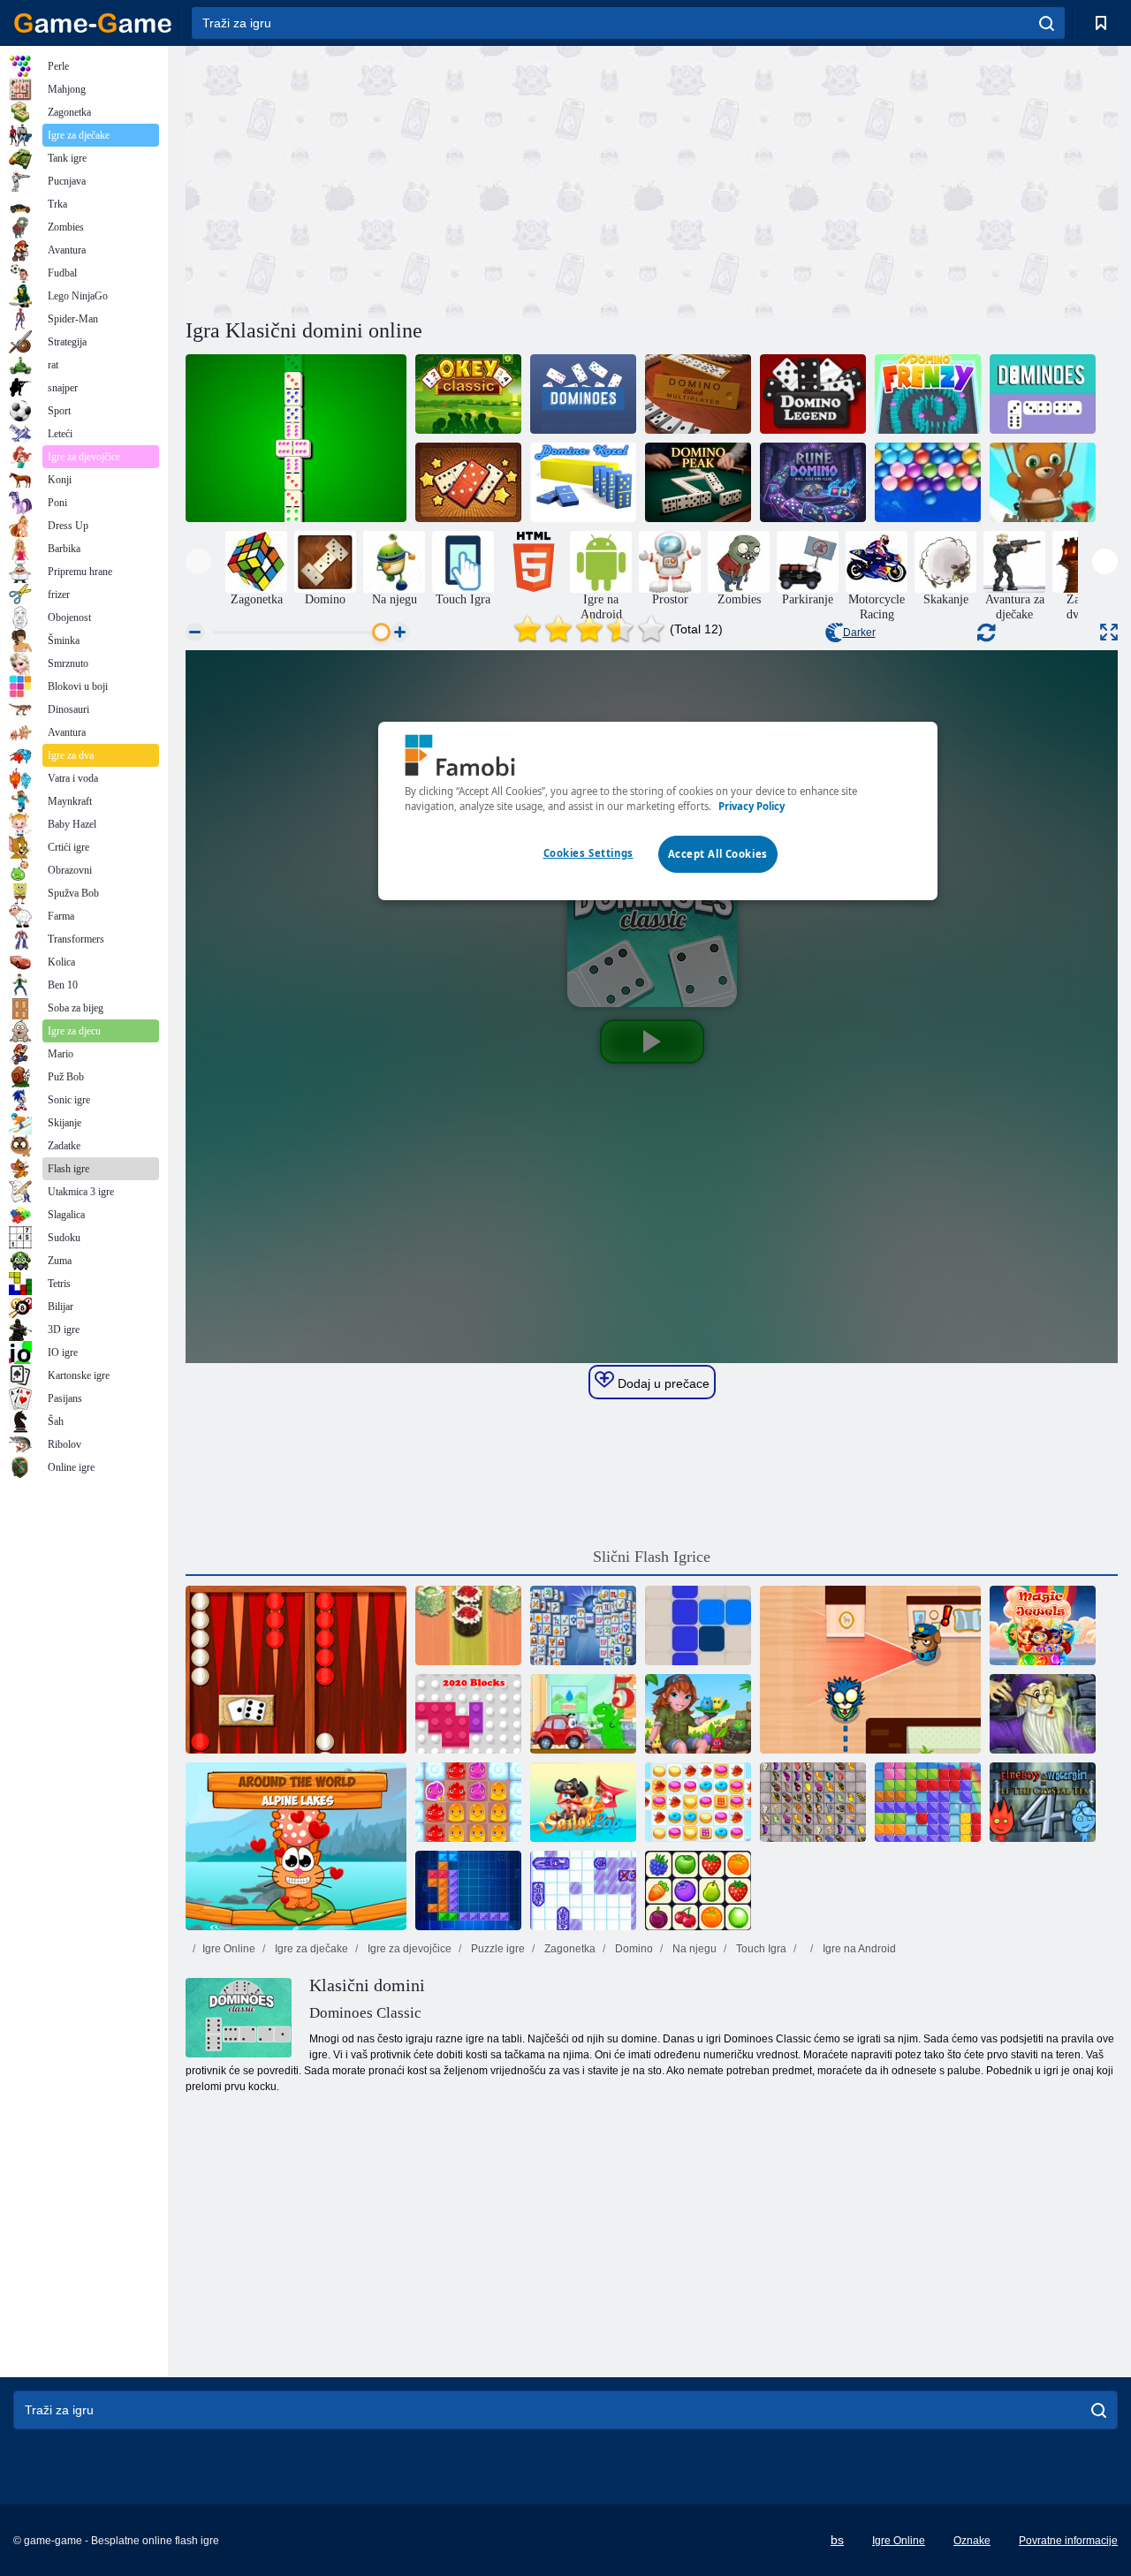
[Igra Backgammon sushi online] (468, 1625)
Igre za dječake (310, 1949)
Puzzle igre (497, 1949)
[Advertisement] (419, 179)
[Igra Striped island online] (698, 1714)
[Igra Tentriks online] (468, 1890)
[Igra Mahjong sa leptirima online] (813, 1802)
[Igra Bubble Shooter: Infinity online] (1043, 482)
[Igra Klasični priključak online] (698, 1890)
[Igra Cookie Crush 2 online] (698, 1802)
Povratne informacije (1068, 2541)
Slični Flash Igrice (652, 1557)
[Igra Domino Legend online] (813, 394)
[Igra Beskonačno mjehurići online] (928, 482)
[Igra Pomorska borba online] (583, 1890)
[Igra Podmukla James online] (870, 1670)
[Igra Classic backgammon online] (296, 1670)
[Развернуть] (1109, 632)
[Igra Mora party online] (583, 1802)
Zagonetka (569, 1949)
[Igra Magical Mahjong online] (1043, 1714)
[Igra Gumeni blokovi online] (928, 1802)
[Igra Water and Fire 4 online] (1043, 1802)
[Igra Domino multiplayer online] (698, 394)
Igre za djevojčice (408, 1949)
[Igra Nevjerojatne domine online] (468, 482)
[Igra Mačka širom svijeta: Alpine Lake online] (296, 1846)
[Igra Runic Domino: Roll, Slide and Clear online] (813, 482)
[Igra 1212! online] (698, 1625)
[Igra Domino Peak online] (698, 482)
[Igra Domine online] (1043, 394)
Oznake (972, 2541)
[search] (1047, 23)
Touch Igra (760, 1949)
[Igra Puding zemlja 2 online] (468, 1802)
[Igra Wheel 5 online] (583, 1714)
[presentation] (198, 561)
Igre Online (229, 1949)
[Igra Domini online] (583, 394)
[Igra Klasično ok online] (468, 394)
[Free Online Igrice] (93, 23)
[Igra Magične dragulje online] (1043, 1625)
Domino (633, 1949)
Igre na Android (858, 1949)
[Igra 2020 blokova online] (468, 1714)
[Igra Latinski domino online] (296, 438)
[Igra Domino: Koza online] (583, 482)
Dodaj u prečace (662, 1383)
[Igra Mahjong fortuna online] (583, 1625)
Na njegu (693, 1949)
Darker (859, 633)
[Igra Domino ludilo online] (928, 394)
